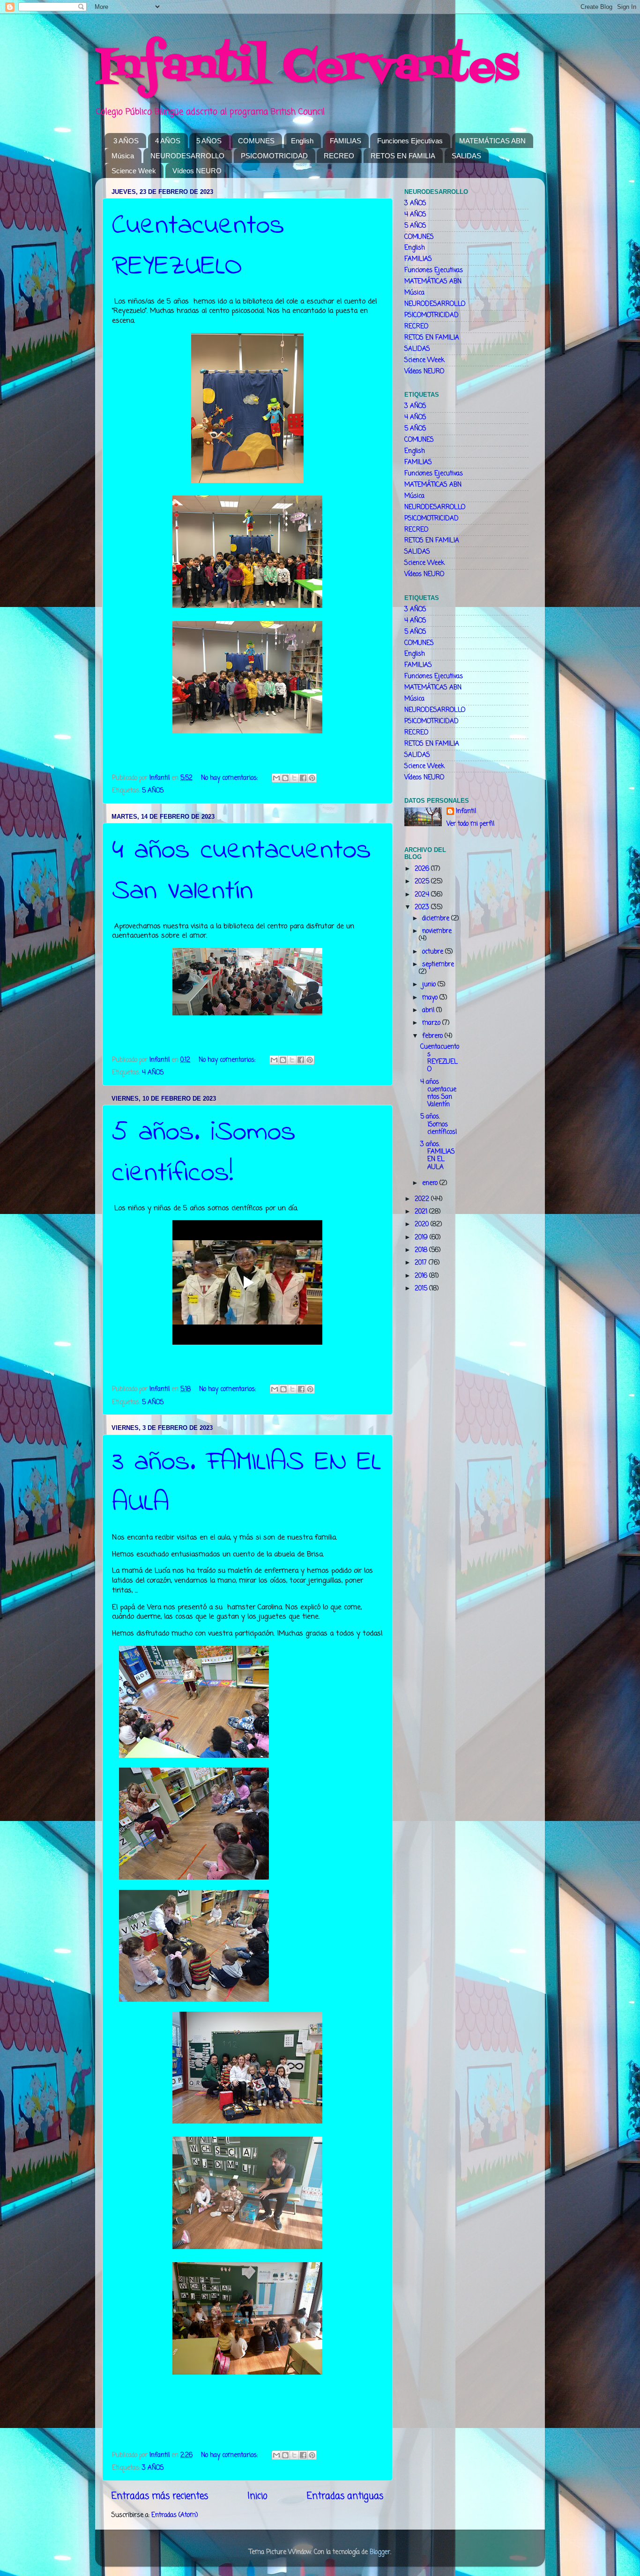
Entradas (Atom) (175, 2515)
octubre (434, 952)
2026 (423, 869)
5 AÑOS (209, 141)
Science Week (134, 171)
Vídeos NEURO (197, 171)
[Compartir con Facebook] (303, 778)
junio (430, 985)
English (302, 141)
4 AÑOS (168, 141)
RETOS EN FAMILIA (403, 156)
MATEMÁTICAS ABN (492, 141)
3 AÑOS (126, 141)
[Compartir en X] (294, 778)
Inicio (257, 2496)
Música (123, 156)
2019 (422, 1238)
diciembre (437, 919)
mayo (431, 998)
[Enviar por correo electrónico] (276, 778)
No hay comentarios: (230, 778)
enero (431, 1183)
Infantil (466, 812)
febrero (433, 1036)
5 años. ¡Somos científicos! (204, 1153)
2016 (422, 1276)
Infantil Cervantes (307, 68)
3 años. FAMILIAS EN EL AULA (438, 1156)
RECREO (339, 156)
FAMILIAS (346, 141)
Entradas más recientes (160, 2496)
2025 (423, 882)
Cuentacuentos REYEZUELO (198, 246)
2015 (422, 1289)
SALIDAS (466, 156)
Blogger (380, 2552)
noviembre (437, 931)
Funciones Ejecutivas (410, 141)
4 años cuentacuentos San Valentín (242, 871)
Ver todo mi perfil (470, 824)
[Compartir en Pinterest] (312, 778)
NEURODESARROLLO (187, 156)
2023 (423, 907)
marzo (432, 1023)
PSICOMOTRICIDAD (274, 156)
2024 (423, 895)
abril (429, 1010)
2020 (423, 1225)
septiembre (438, 965)
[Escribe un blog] (285, 778)
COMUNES (256, 141)
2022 (423, 1199)
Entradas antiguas (345, 2496)
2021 (422, 1212)
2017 (422, 1263)
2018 (422, 1250)
